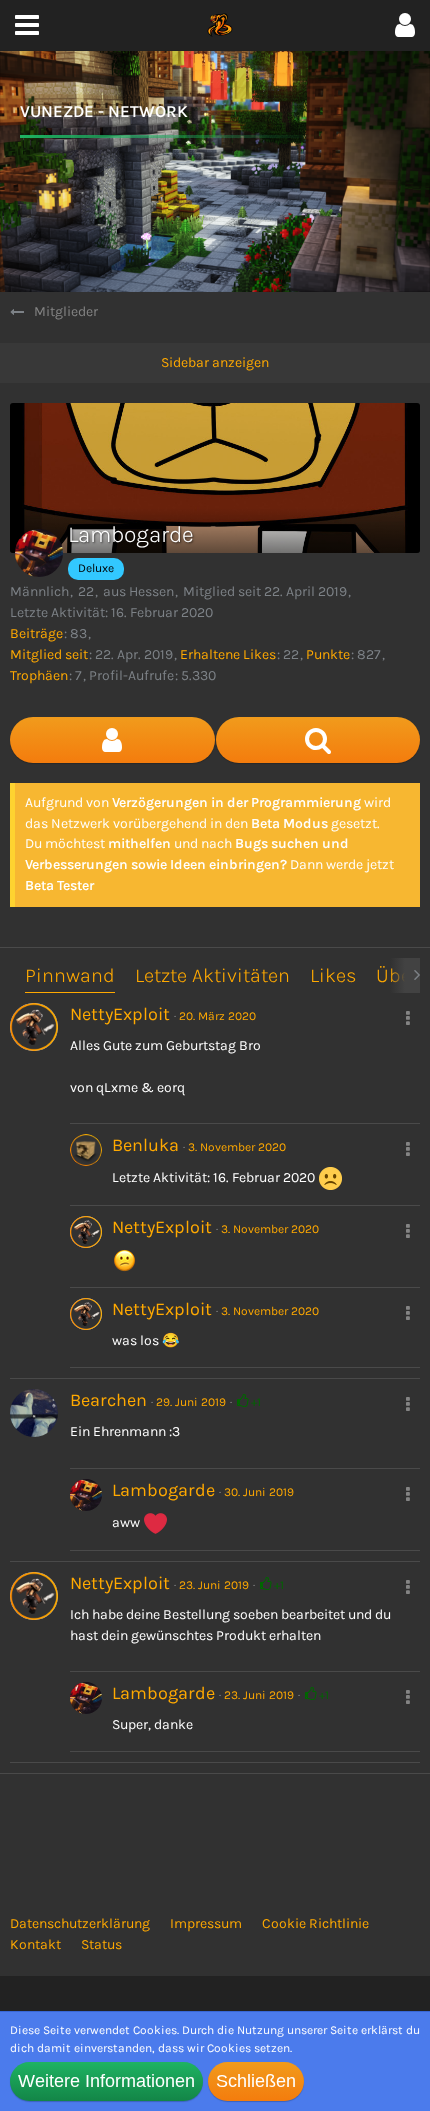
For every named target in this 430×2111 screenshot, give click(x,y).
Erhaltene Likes (228, 654)
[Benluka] (86, 1164)
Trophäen (39, 675)
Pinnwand (70, 975)
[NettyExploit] (34, 1027)
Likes (333, 975)
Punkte (328, 654)
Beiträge (36, 633)
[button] (405, 25)
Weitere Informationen (106, 2081)
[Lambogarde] (86, 1509)
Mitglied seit (49, 654)
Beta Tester (59, 885)
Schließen (256, 2081)
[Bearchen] (34, 1413)
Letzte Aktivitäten (212, 975)
